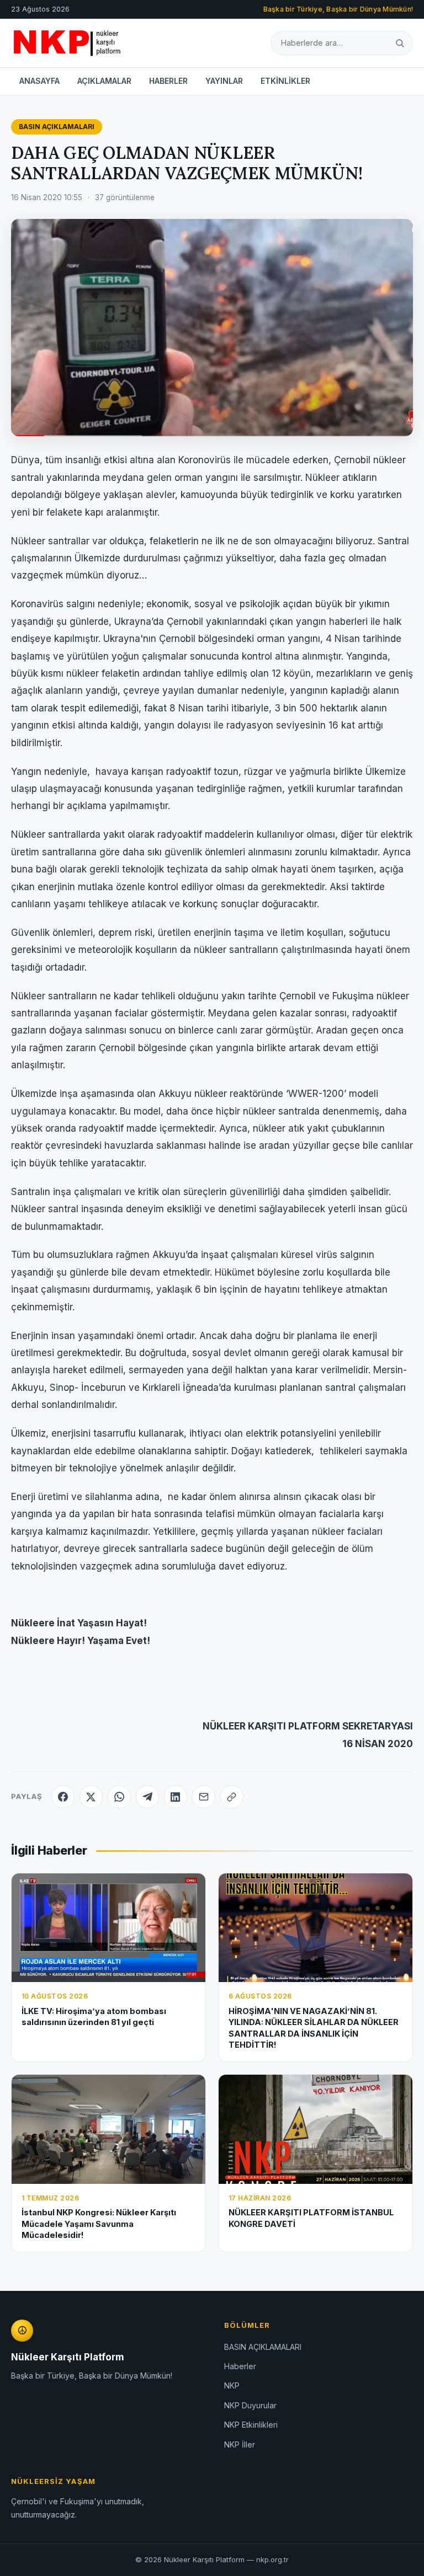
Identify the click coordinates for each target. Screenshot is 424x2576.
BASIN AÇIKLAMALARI (57, 127)
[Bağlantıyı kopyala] (232, 1797)
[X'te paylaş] (91, 1797)
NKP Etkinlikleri (251, 2425)
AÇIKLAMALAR (104, 81)
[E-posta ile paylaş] (204, 1797)
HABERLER (168, 81)
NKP (232, 2385)
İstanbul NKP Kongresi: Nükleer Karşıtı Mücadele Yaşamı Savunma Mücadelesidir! (99, 2224)
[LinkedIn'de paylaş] (176, 1797)
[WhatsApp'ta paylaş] (119, 1797)
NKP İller (240, 2444)
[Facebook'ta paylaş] (63, 1797)
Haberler (240, 2366)
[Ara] (400, 43)
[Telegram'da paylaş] (147, 1797)
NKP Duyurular (250, 2405)
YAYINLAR (224, 81)
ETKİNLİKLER (285, 81)
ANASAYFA (39, 81)
